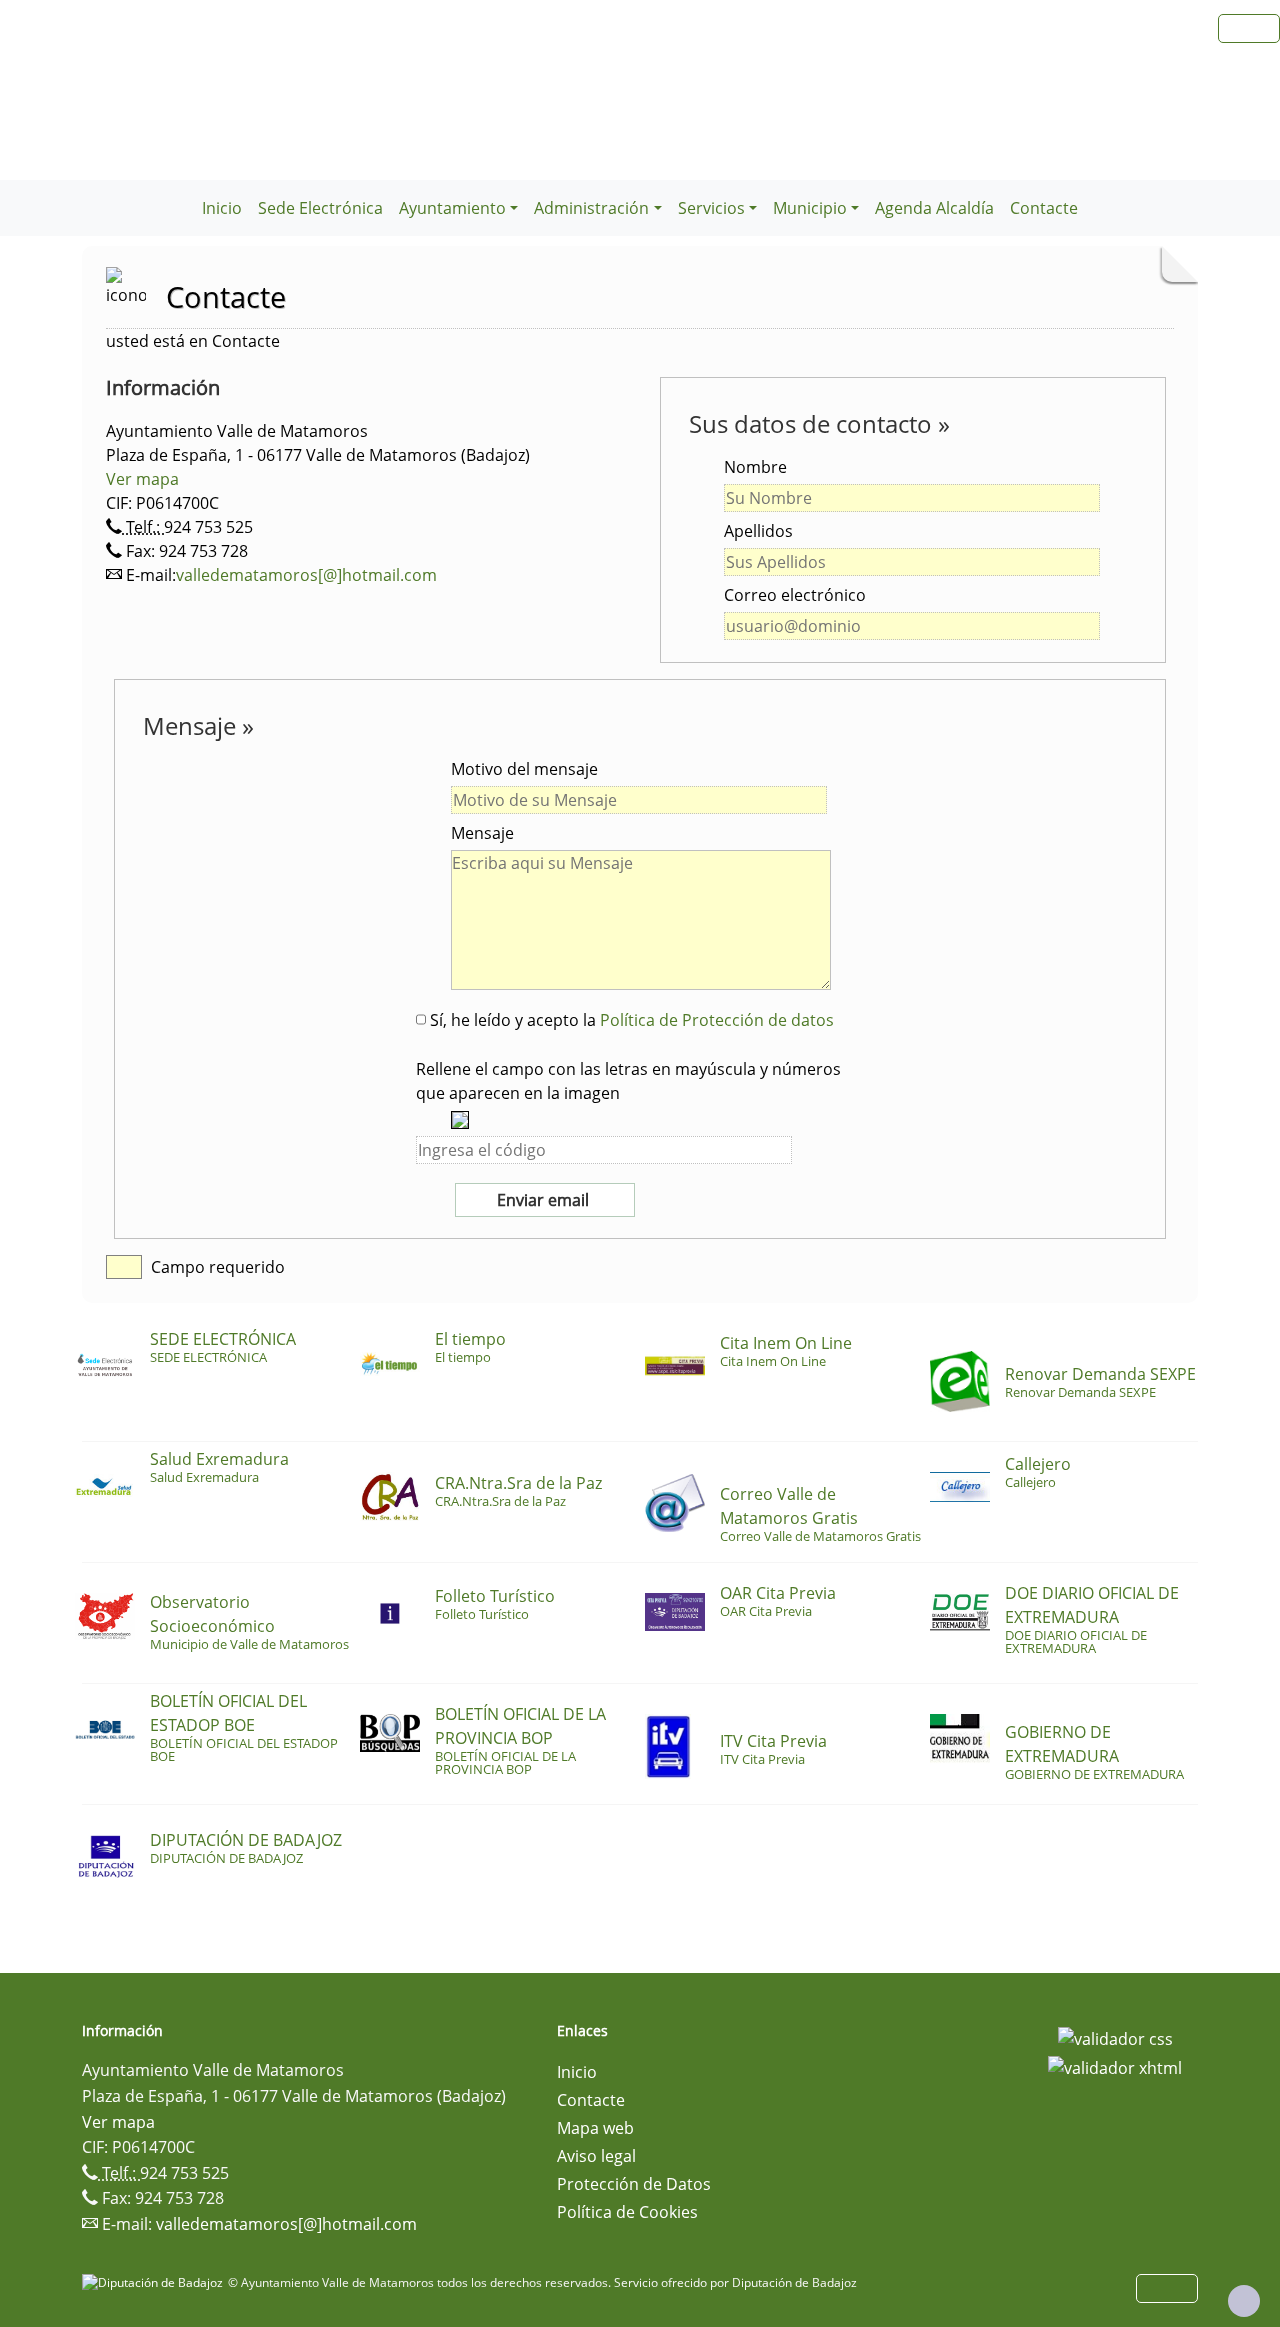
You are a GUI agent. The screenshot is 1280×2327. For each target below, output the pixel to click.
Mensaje (482, 833)
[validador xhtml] (1115, 2067)
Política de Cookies (627, 2212)
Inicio (222, 208)
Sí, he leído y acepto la (630, 1020)
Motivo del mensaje (524, 769)
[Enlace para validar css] (1115, 2037)
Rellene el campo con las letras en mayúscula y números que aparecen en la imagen (628, 1081)
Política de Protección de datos (717, 1020)
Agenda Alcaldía (934, 208)
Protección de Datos (634, 2184)
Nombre (755, 467)
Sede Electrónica (320, 208)
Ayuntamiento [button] (452, 208)
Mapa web (595, 2128)
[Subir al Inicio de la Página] (1244, 2301)
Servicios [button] (711, 208)
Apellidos (758, 531)
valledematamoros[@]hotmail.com (306, 575)
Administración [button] (591, 208)
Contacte (1044, 208)
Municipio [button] (810, 208)
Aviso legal (596, 2156)
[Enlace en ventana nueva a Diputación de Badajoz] (155, 2282)
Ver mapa (142, 479)
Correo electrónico (795, 595)
